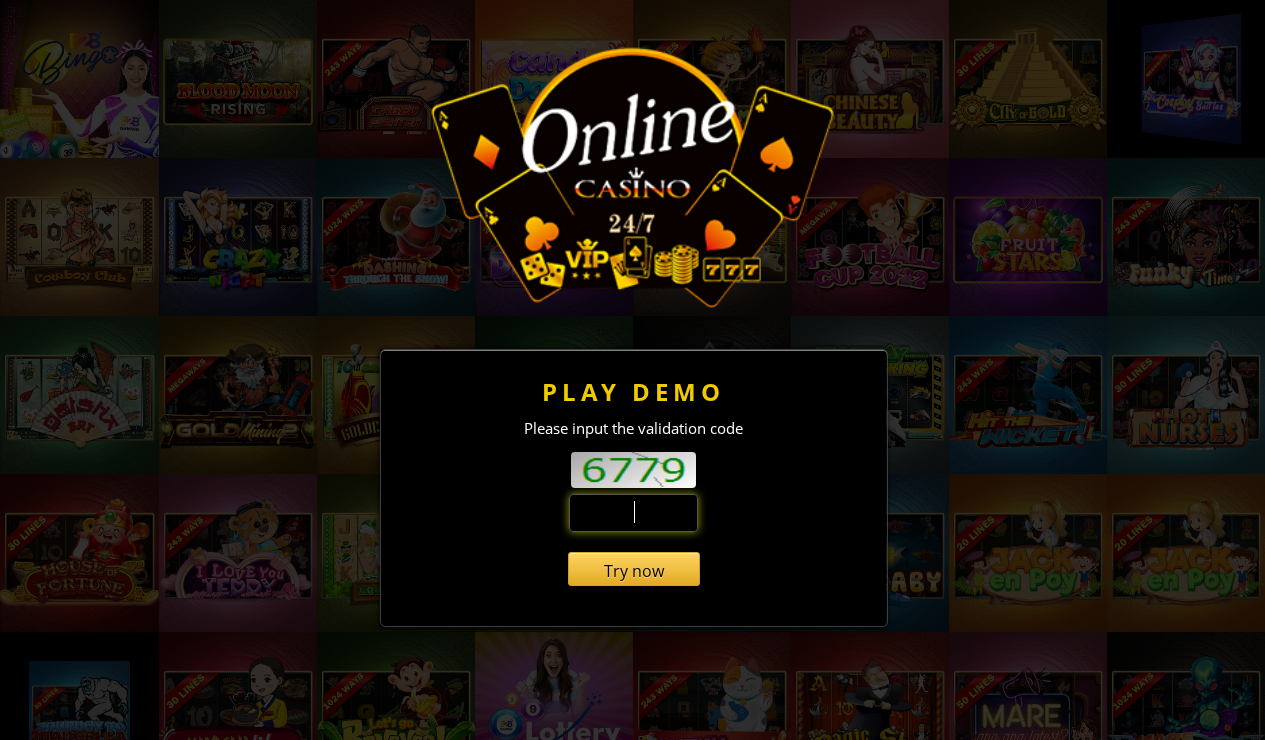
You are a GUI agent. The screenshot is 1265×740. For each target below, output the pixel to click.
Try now (634, 571)
